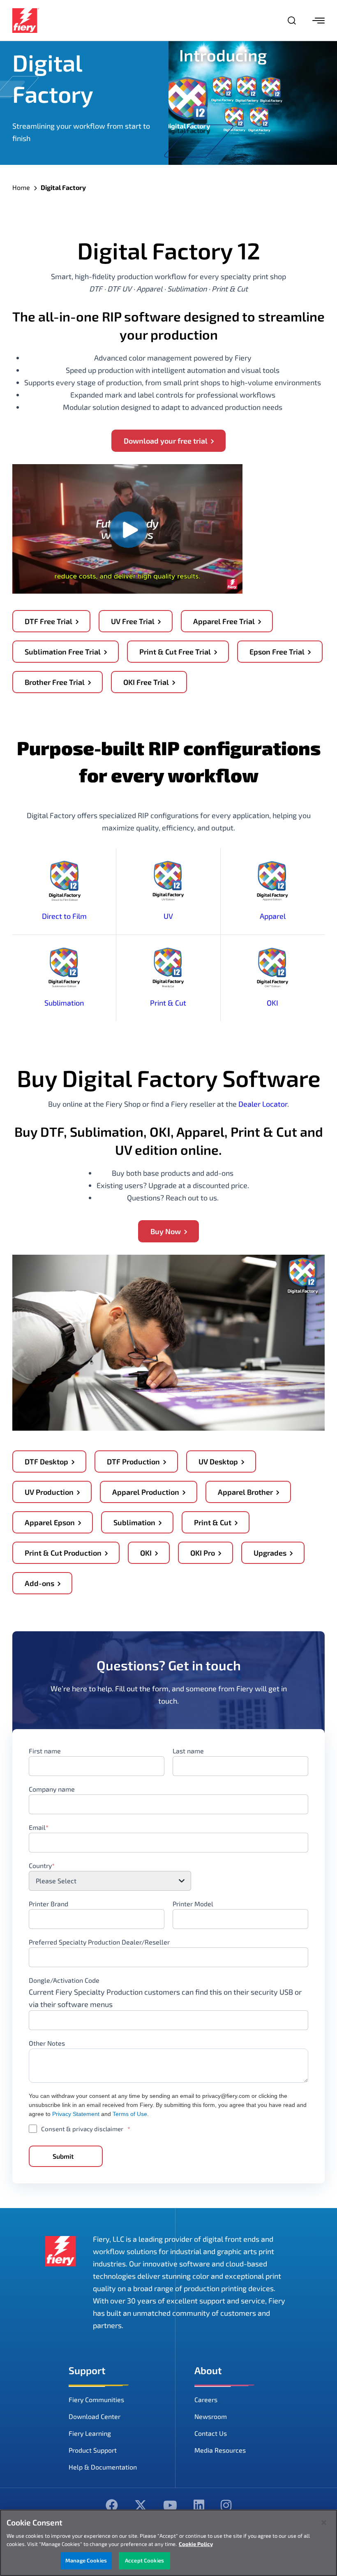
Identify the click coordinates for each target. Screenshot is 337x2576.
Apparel (273, 916)
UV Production (49, 1492)
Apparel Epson (50, 1522)
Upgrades (270, 1553)
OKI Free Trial (146, 682)
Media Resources (220, 2450)
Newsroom (211, 2416)
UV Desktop (218, 1461)
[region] (168, 2543)
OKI (272, 1003)
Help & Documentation (103, 2467)
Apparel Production (146, 1492)
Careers (206, 2399)
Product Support (93, 2450)
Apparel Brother (245, 1492)
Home (21, 187)
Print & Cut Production (63, 1553)
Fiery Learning (90, 2433)
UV (168, 916)
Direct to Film (64, 916)
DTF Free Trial (48, 621)
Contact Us (211, 2433)
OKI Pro (203, 1553)
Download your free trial (166, 441)
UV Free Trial (133, 621)
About (208, 2370)
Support (87, 2370)
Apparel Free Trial (224, 621)
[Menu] (319, 21)
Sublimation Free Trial (63, 652)
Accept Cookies (144, 2560)
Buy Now (166, 1231)
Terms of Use (130, 2114)
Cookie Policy (196, 2544)
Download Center (95, 2416)
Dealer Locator (263, 1104)
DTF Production (133, 1461)
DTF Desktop (46, 1461)
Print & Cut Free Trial (175, 652)
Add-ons (39, 1583)
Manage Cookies (86, 2560)
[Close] (324, 2523)
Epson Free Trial (277, 652)
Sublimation (64, 1003)
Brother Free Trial (55, 682)
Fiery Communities (96, 2399)
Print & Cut (168, 1003)
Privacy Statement (76, 2114)
